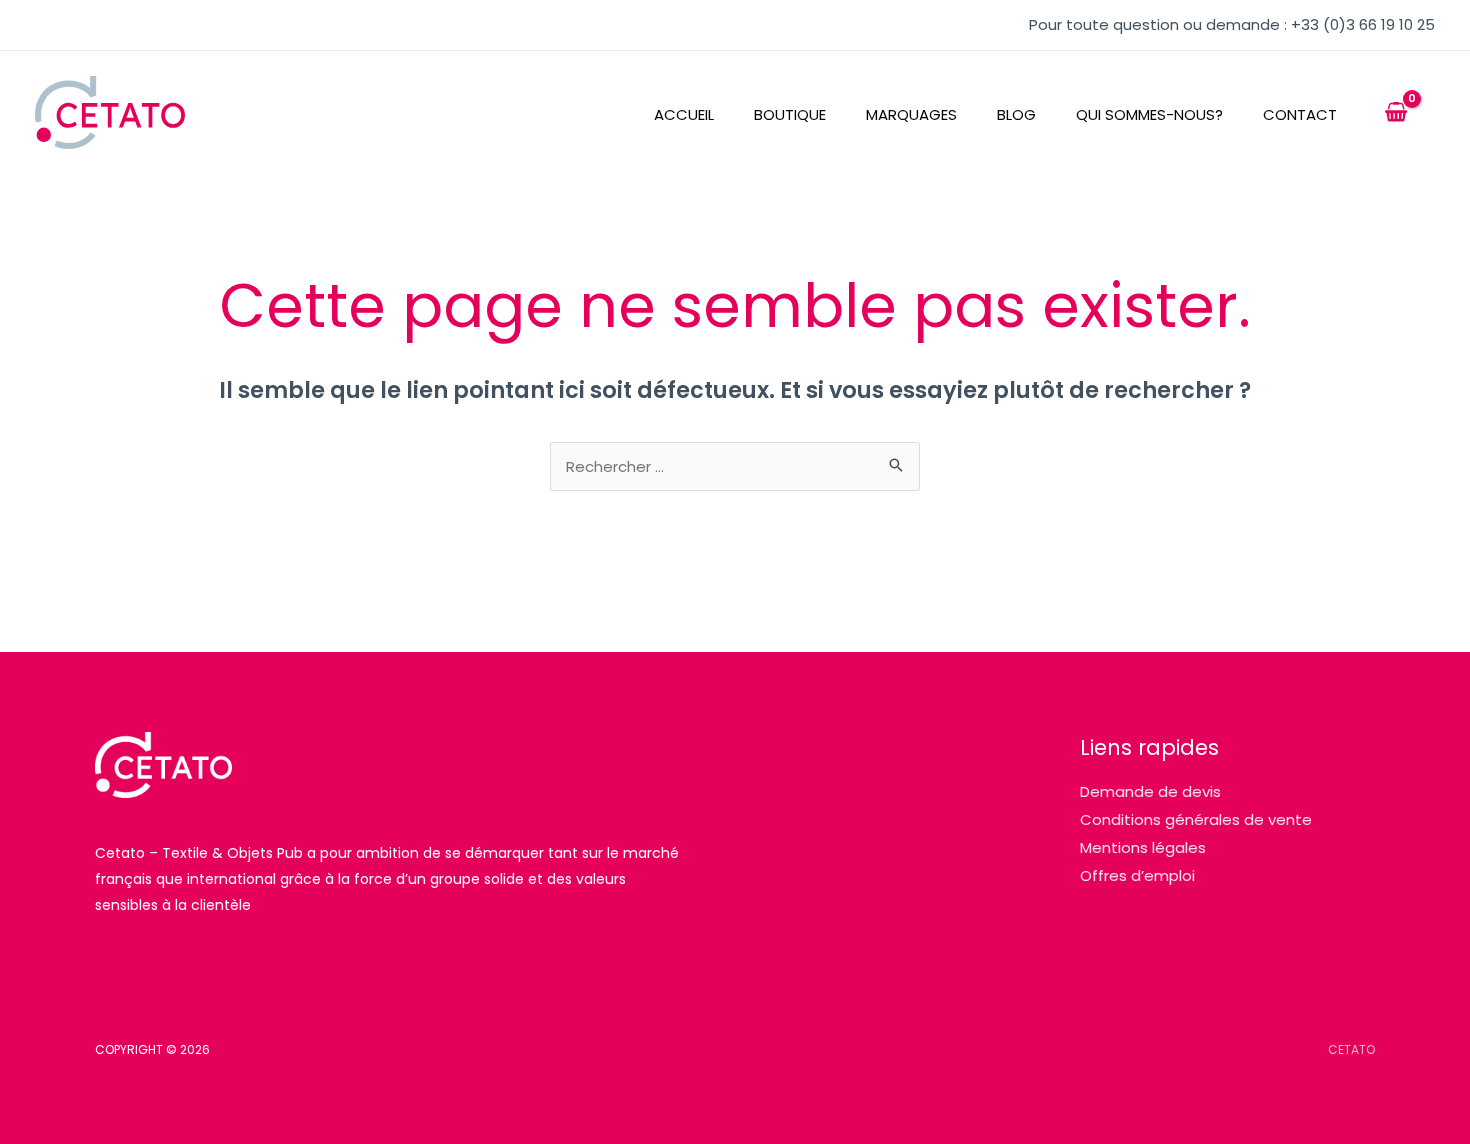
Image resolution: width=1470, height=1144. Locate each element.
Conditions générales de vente (1196, 819)
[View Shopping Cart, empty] (1396, 113)
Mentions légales (1143, 847)
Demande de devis (1150, 791)
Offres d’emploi (1137, 875)
